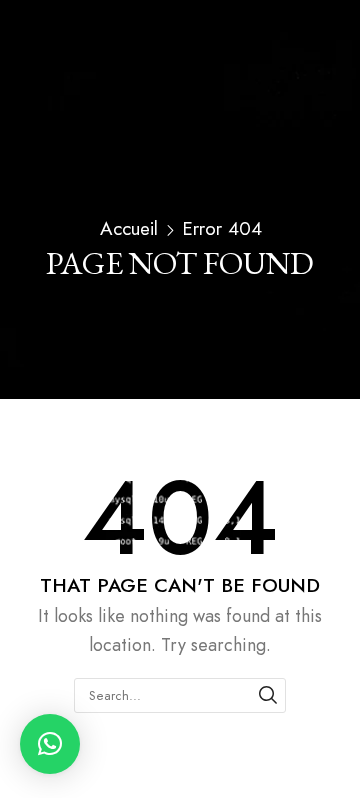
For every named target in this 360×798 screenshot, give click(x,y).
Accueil (129, 229)
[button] (50, 744)
